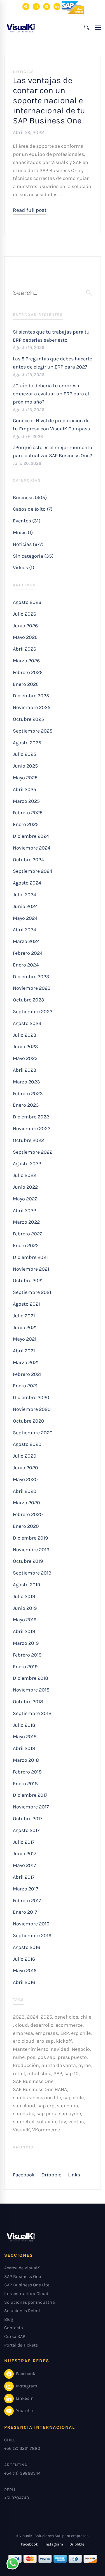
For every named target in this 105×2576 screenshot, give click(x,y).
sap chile (73, 2098)
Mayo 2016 (25, 1970)
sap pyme (70, 2113)
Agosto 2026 (27, 602)
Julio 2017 (24, 1842)
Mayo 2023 (25, 1058)
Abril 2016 (24, 1982)
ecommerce (69, 2025)
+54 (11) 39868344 (22, 2473)
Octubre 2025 (28, 719)
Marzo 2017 (25, 1889)
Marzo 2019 (26, 1643)
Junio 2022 (25, 1187)
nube (19, 2057)
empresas (47, 2033)
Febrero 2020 (28, 1514)
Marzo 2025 (26, 801)
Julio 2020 (25, 1456)
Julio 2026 (25, 614)
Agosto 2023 (27, 1023)
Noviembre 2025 (32, 707)
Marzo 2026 (26, 661)
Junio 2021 (25, 1327)
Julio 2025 (25, 754)
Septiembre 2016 (32, 1935)
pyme (84, 2065)
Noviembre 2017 (31, 1807)
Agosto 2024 (27, 883)
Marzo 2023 (26, 1082)
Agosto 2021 (26, 1304)
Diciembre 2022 (31, 1117)
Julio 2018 (24, 1725)
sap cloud (24, 2106)
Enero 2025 (26, 824)
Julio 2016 (24, 1959)
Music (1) (23, 532)
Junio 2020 (25, 1468)
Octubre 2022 (28, 1140)
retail (19, 2073)
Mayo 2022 (25, 1199)
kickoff (64, 2041)
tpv (62, 2122)
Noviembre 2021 (31, 1269)
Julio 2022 (25, 1175)
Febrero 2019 (27, 1655)
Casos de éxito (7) (33, 509)
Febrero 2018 (27, 1772)
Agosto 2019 (26, 1585)
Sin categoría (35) (33, 556)
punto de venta (59, 2065)
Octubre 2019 (28, 1561)
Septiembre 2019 (32, 1573)
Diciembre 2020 (31, 1397)
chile (86, 2017)
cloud (22, 2025)
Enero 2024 (26, 965)
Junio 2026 (25, 626)
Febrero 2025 (28, 813)
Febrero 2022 (28, 1234)
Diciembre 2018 (31, 1678)
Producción (26, 2065)
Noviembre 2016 (31, 1924)
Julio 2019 (24, 1596)
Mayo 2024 (25, 918)
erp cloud (24, 2041)
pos (31, 2057)
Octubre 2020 (29, 1421)
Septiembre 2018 (32, 1713)
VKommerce (46, 2130)
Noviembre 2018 (31, 1690)
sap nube (24, 2113)
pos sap (46, 2057)
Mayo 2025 (25, 778)
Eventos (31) (27, 521)
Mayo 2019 (25, 1620)
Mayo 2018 (25, 1737)
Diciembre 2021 (30, 1257)
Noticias (24, 72)
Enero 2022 (26, 1245)
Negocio (81, 2049)
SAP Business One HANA (40, 2089)
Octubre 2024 (28, 860)
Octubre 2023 (29, 1000)
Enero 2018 (25, 1784)
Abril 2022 (25, 1210)
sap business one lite (37, 2098)
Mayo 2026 (25, 637)
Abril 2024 (25, 930)
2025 (46, 2017)
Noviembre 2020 (32, 1409)
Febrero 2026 (28, 672)
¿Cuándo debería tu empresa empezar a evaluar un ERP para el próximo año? (51, 394)
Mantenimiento (31, 2049)
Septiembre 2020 (33, 1433)
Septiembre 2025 (33, 731)
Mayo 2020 (25, 1479)
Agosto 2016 (26, 1947)
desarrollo (42, 2025)
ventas (76, 2122)
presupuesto (72, 2057)
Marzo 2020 (26, 1503)
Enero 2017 (25, 1912)
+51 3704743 (17, 2498)
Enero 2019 (25, 1667)
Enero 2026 (26, 684)
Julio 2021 (24, 1316)
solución (46, 2122)
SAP (58, 2073)
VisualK (21, 2130)
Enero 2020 (26, 1526)
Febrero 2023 (28, 1094)
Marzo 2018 (26, 1760)
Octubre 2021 (28, 1280)
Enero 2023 (26, 1105)
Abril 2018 (24, 1748)
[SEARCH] (89, 293)
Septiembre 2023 (33, 1012)
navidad (60, 2049)
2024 (33, 2017)
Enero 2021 (25, 1386)
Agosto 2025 (27, 743)
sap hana (67, 2106)
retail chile (39, 2073)
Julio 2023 (25, 1035)
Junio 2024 (25, 906)
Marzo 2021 (26, 1362)
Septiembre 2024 (33, 871)
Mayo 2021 (25, 1339)
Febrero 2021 (27, 1374)
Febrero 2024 (28, 953)
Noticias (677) (28, 544)
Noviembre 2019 (31, 1550)
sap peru (46, 2113)
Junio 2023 (25, 1047)
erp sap (45, 2041)
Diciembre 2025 (31, 696)
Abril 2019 (24, 1631)
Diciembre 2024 (31, 836)
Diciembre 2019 (30, 1538)
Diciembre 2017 (30, 1795)
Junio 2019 (25, 1608)
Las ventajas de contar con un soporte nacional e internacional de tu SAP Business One (49, 100)
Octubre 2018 (28, 1702)
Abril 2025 (25, 789)
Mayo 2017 (24, 1865)
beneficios (66, 2017)
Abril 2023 (25, 1070)
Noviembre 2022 (32, 1129)
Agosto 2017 (26, 1830)
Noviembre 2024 (32, 848)
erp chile (81, 2033)
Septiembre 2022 (33, 1152)
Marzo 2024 (26, 941)
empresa (23, 2033)
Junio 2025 (25, 766)
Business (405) (30, 498)
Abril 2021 (24, 1351)
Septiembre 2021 (32, 1292)
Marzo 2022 (26, 1222)
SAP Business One (33, 2081)
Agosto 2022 (27, 1163)
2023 (19, 2017)
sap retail (24, 2122)
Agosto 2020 (27, 1444)
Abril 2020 (25, 1491)
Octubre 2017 (28, 1819)
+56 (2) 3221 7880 (22, 2448)
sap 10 (72, 2073)
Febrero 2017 (27, 1901)
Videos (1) (24, 567)
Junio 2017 (25, 1854)
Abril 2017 (24, 1877)
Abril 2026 (25, 649)
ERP (65, 2033)
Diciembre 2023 (31, 977)
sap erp (46, 2106)
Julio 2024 (25, 895)
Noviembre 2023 (32, 988)
